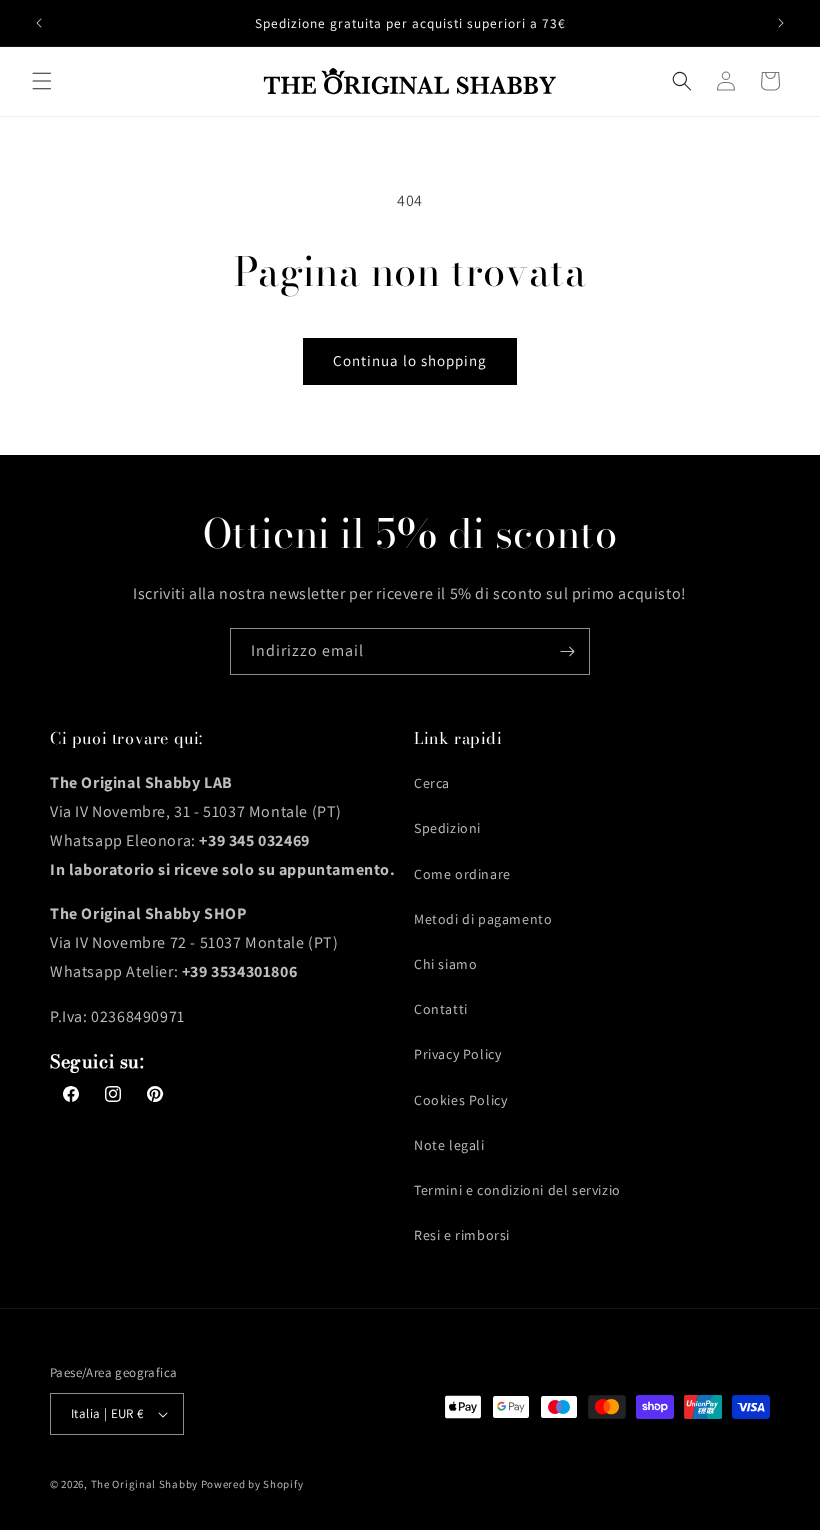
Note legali (449, 1145)
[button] (42, 81)
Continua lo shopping (410, 360)
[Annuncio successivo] (781, 23)
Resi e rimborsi (462, 1235)
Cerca (432, 783)
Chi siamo (445, 964)
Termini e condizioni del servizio (517, 1190)
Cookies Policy (460, 1100)
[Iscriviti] (567, 651)
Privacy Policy (457, 1054)
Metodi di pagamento (483, 919)
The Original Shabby (144, 1484)
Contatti (441, 1009)
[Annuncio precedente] (39, 23)
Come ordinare (462, 874)
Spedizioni (447, 828)
